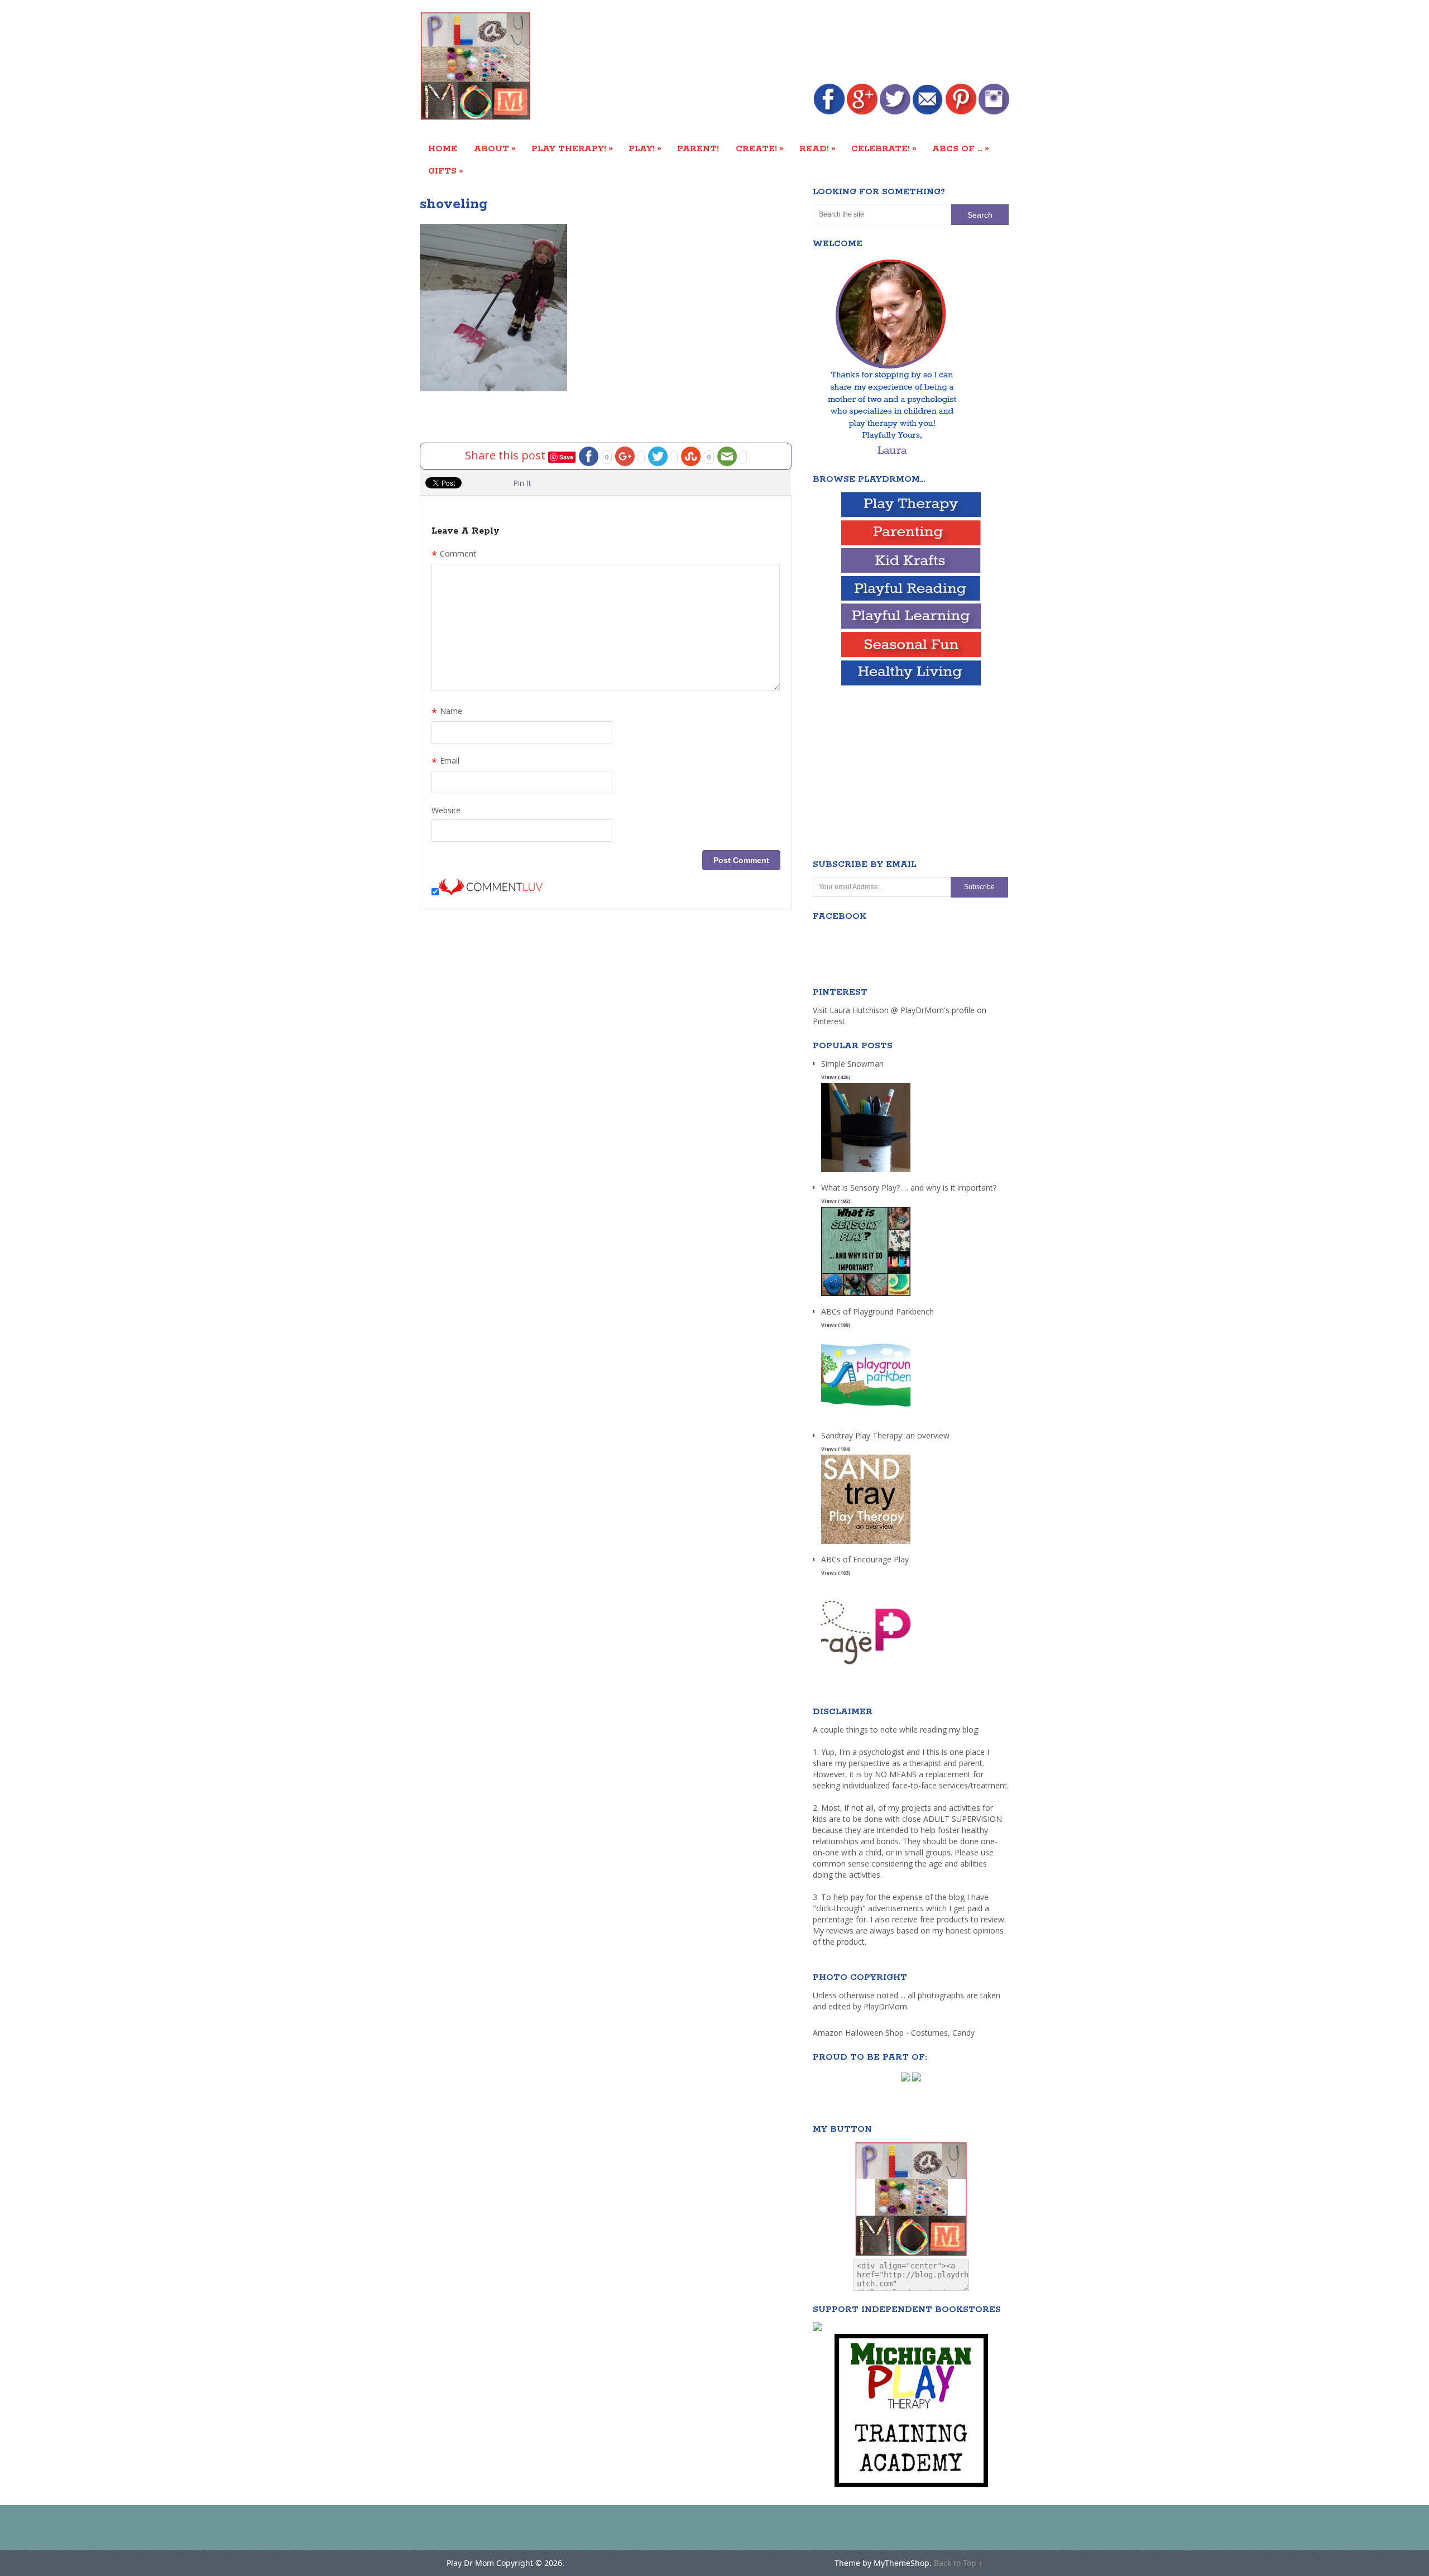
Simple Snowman (852, 1064)
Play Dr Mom (470, 2563)
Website (446, 810)
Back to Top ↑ (958, 2563)
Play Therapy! (572, 148)
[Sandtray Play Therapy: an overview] (866, 1544)
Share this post (507, 455)
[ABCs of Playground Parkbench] (866, 1420)
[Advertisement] (806, 43)
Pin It (522, 483)
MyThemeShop (901, 2563)
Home (443, 149)
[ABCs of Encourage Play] (866, 1668)
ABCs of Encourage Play (865, 1559)
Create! (760, 148)
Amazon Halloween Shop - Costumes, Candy (895, 2033)
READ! (817, 148)
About (495, 148)
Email (445, 762)
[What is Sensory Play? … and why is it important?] (866, 1296)
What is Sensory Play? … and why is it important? (909, 1188)
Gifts (446, 171)
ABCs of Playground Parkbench (877, 1311)
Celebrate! (884, 148)
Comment (454, 555)
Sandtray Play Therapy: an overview (885, 1435)
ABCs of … (961, 148)
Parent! (698, 149)
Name (447, 712)
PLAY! (645, 148)
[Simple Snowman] (866, 1172)
